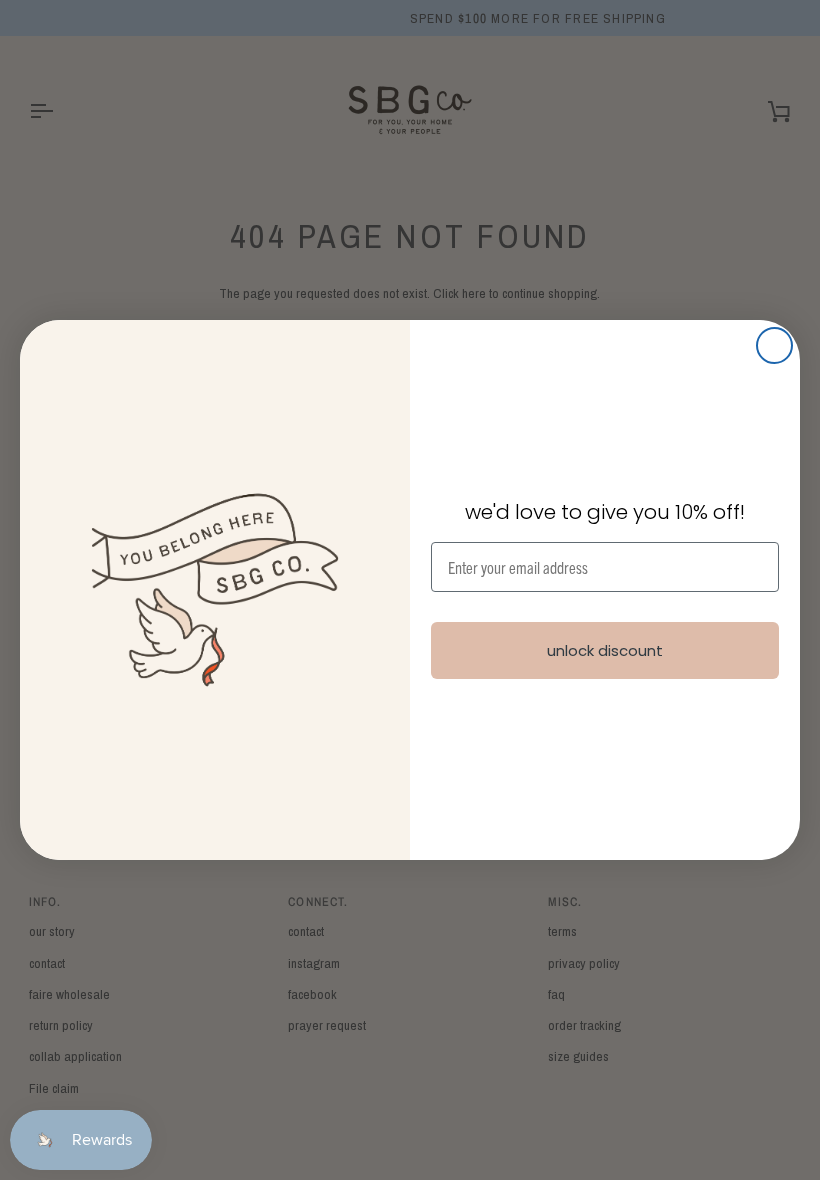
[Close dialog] (774, 345)
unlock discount (605, 650)
